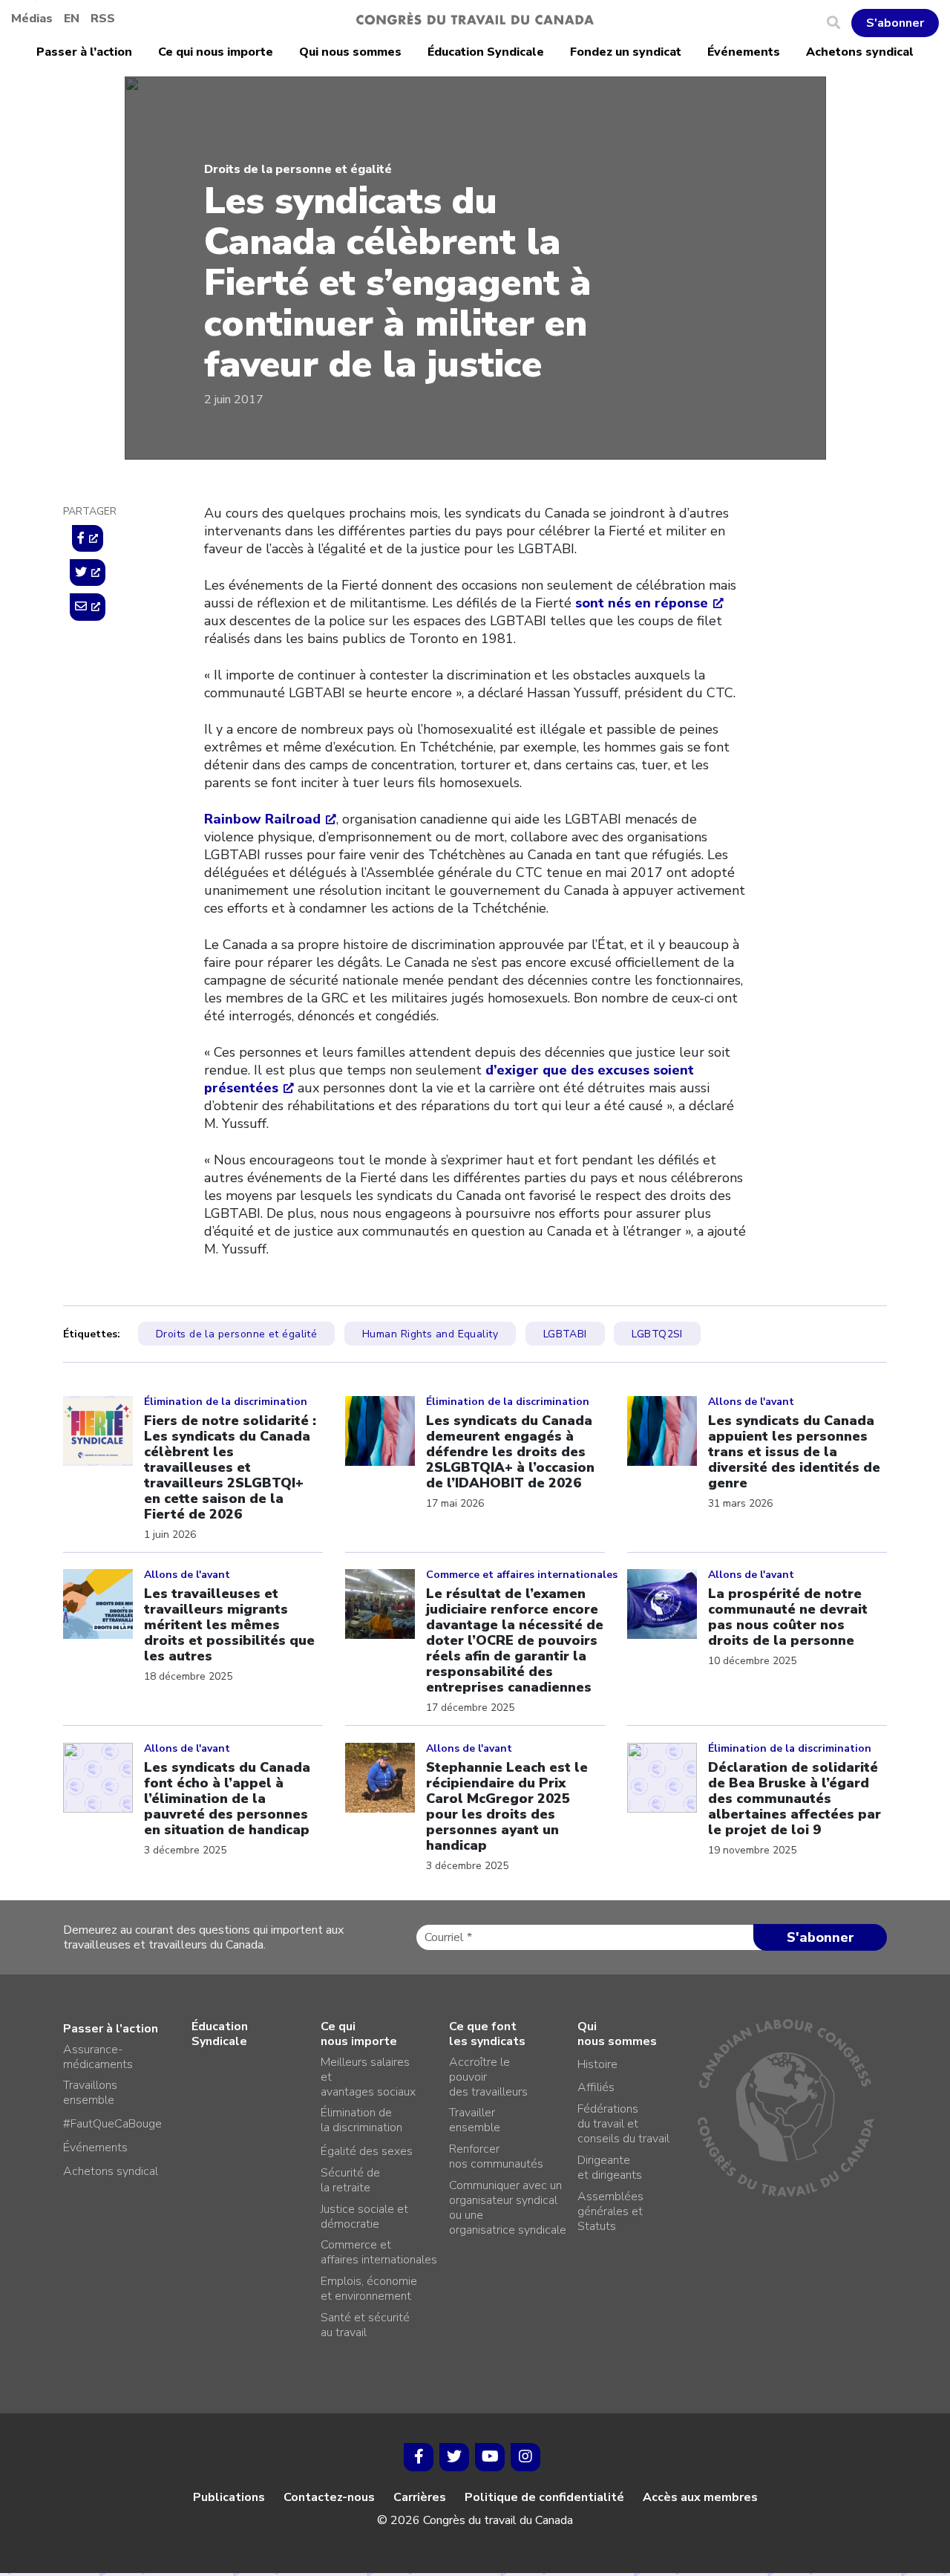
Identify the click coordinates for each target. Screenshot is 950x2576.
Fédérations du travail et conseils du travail (623, 2124)
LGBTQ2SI (657, 1334)
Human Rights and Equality (430, 1334)
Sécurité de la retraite (350, 2180)
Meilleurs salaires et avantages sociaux (368, 2077)
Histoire (597, 2064)
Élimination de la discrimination (361, 2120)
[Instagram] (525, 2457)
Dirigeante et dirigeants (610, 2168)
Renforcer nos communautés (496, 2156)
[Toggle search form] (839, 23)
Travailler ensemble (475, 2120)
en (72, 19)
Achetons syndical (860, 52)
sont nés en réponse (642, 603)
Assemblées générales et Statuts (610, 2211)
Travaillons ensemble (90, 2093)
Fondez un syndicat (626, 52)
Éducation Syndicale (486, 52)
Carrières (420, 2497)
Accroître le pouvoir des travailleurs (488, 2077)
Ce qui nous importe (216, 52)
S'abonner (895, 23)
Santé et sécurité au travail (365, 2325)
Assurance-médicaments (98, 2057)
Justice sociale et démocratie (364, 2217)
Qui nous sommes (350, 52)
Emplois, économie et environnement (369, 2289)
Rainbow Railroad (262, 819)
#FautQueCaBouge (112, 2124)
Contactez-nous (329, 2497)
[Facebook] (419, 2457)
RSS (103, 19)
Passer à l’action (84, 52)
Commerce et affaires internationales (379, 2252)
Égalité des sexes (367, 2151)
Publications (229, 2497)
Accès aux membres (700, 2497)
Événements (744, 52)
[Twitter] (454, 2457)
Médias (32, 19)
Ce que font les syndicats (487, 2034)
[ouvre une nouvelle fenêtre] (88, 538)
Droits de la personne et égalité (298, 169)
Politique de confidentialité (544, 2497)
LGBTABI (565, 1334)
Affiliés (596, 2087)
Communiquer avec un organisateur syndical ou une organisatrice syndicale (508, 2208)
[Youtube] (490, 2457)
